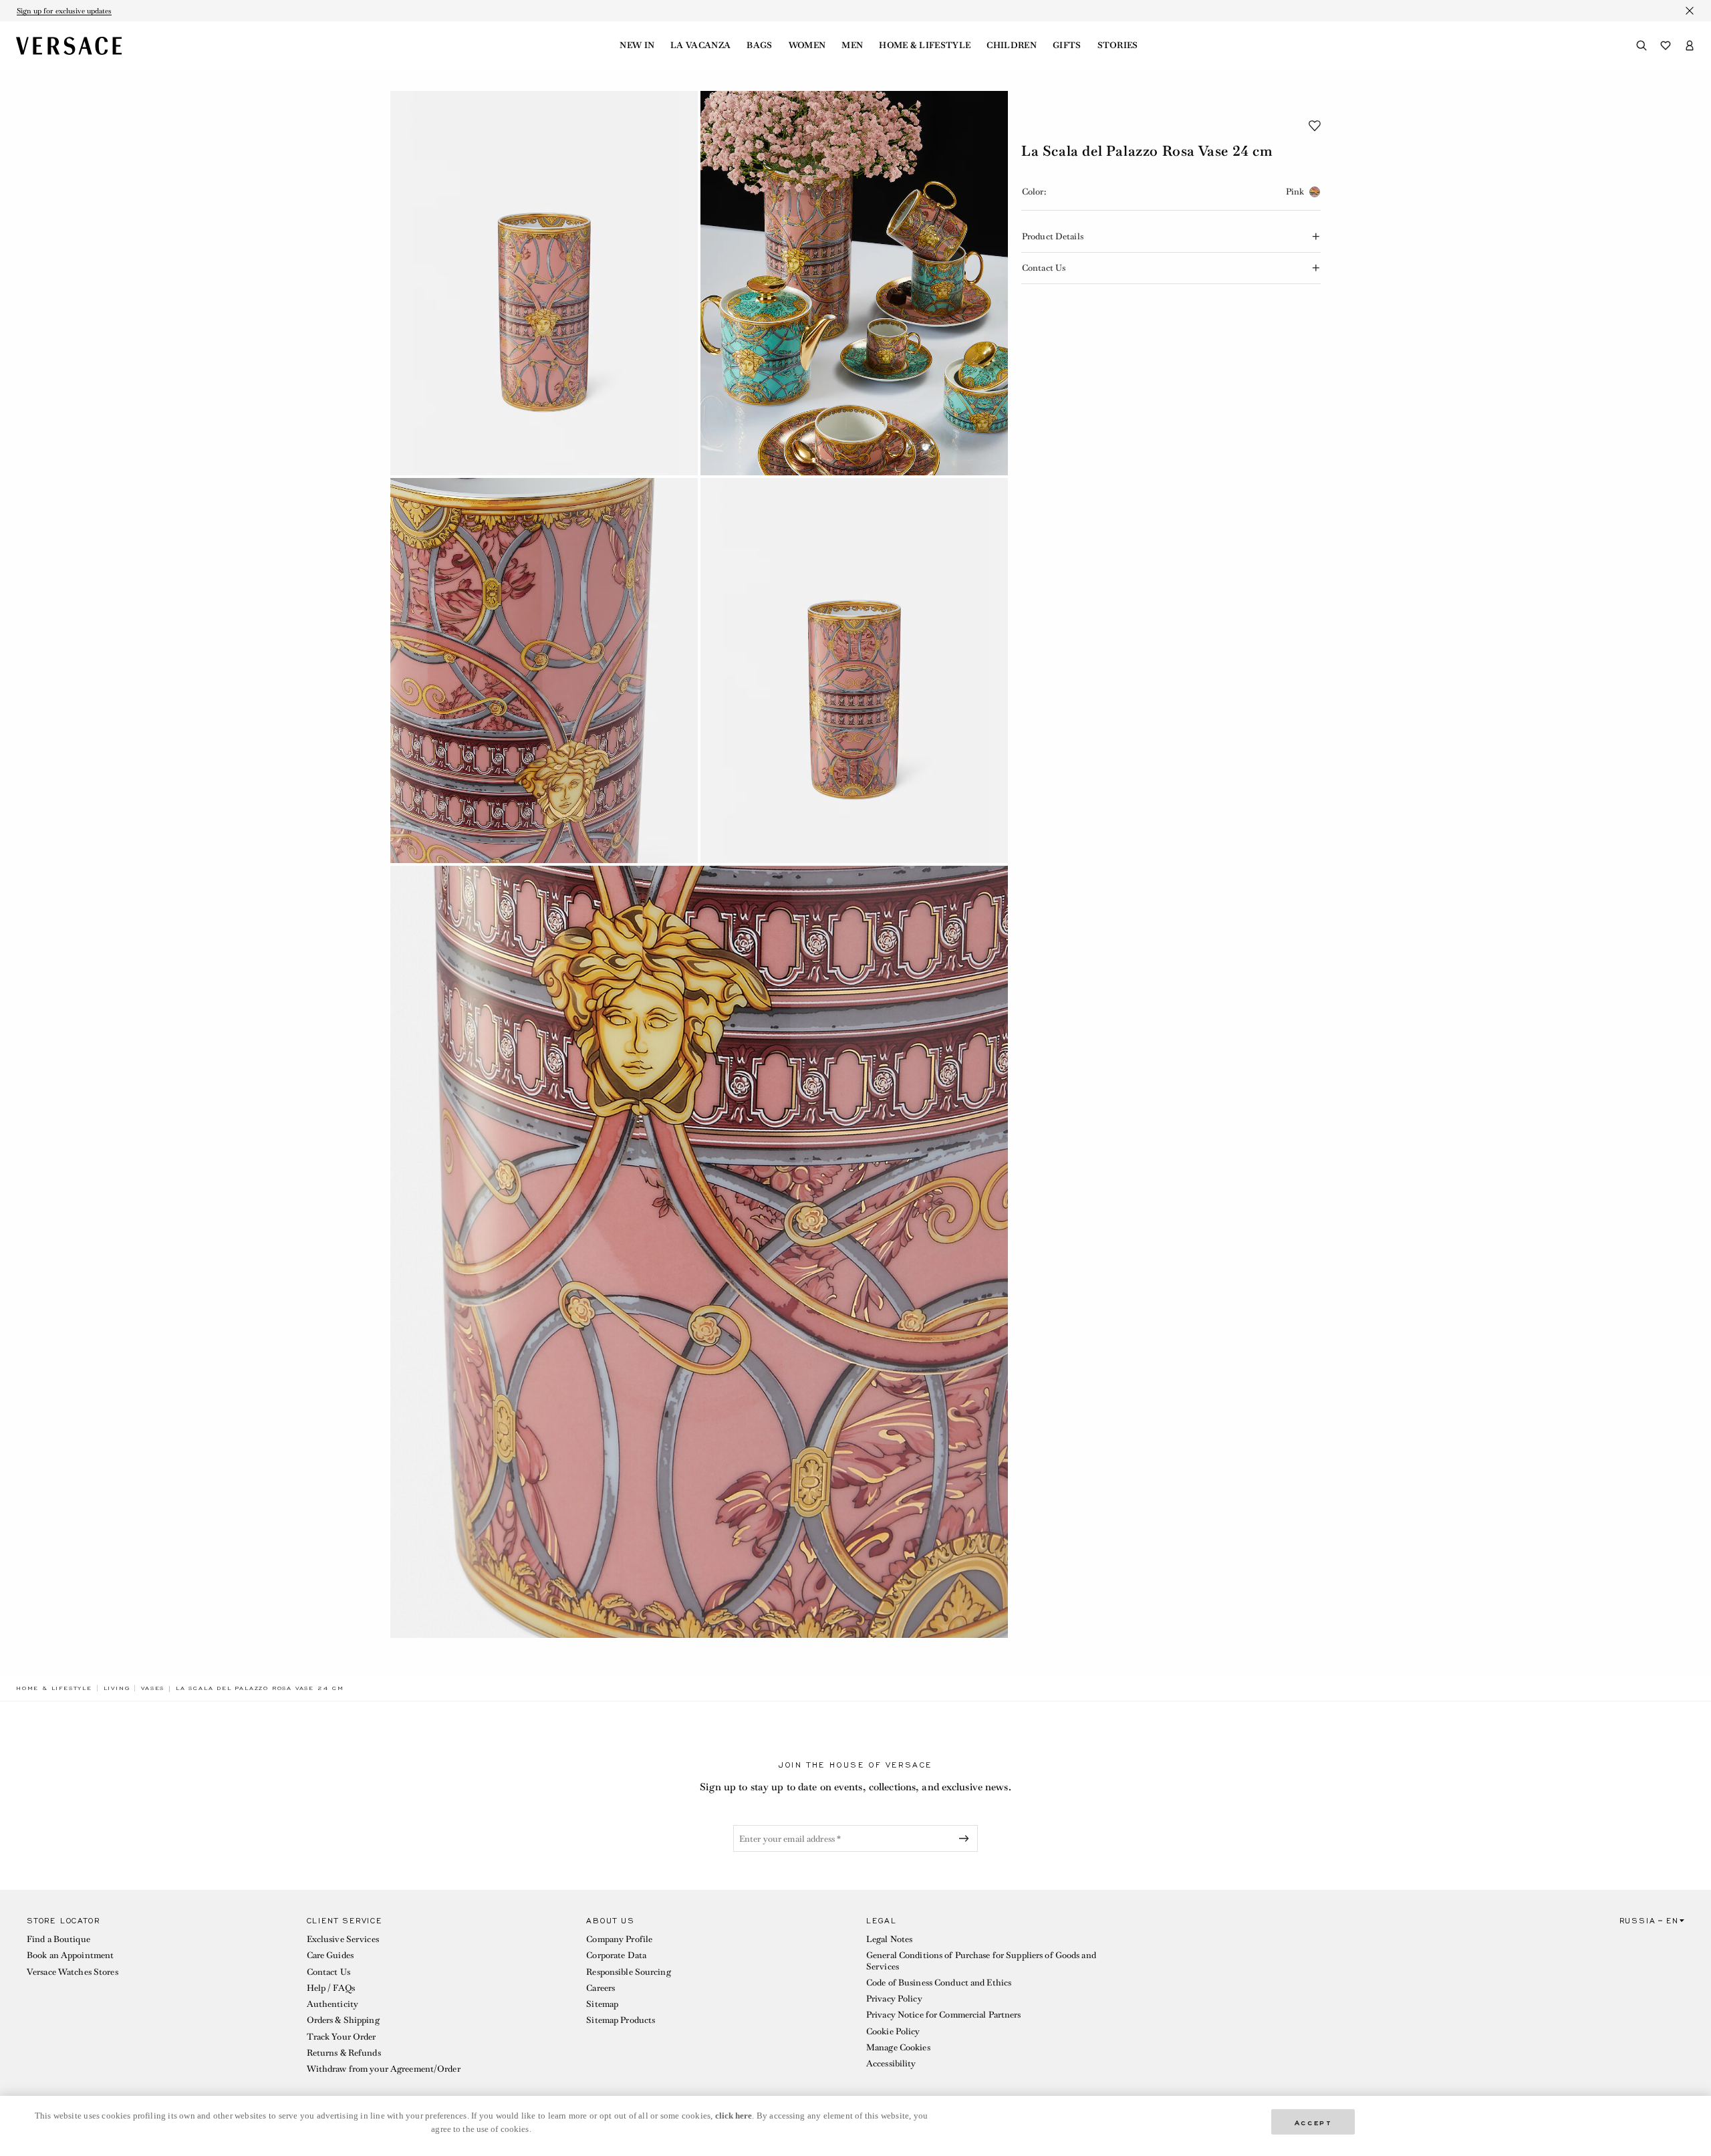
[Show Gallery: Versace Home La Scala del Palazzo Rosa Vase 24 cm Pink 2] (854, 283)
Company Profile (619, 1939)
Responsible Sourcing (628, 1972)
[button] (1315, 126)
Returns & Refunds (344, 2053)
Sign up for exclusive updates (64, 11)
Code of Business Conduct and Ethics (939, 1983)
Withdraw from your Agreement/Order (384, 2069)
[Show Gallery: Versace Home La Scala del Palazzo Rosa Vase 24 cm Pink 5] (699, 1252)
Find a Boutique (58, 1939)
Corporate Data (616, 1955)
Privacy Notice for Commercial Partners (944, 2015)
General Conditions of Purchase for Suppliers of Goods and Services (981, 1960)
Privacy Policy (894, 1999)
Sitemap (602, 2004)
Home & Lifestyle (925, 45)
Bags (759, 45)
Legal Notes (889, 1939)
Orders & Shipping (343, 2020)
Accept (1313, 2122)
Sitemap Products (621, 2020)
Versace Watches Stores (73, 1972)
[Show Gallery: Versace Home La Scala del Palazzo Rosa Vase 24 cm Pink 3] (544, 670)
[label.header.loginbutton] (1690, 45)
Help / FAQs (331, 1988)
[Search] (1641, 45)
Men (852, 45)
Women (807, 45)
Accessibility (891, 2063)
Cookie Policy (893, 2031)
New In (637, 45)
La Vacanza (700, 45)
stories (1118, 45)
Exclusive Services (343, 1939)
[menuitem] (637, 45)
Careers (601, 1988)
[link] (54, 1688)
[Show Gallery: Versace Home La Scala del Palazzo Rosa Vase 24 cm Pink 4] (854, 670)
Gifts (1067, 45)
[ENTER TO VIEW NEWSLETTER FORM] (966, 1838)
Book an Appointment (70, 1955)
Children (1012, 45)
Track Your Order (342, 2037)
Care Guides (330, 1955)
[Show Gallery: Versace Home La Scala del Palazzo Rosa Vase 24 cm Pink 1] (544, 283)
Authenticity (333, 2004)
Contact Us (328, 1972)
